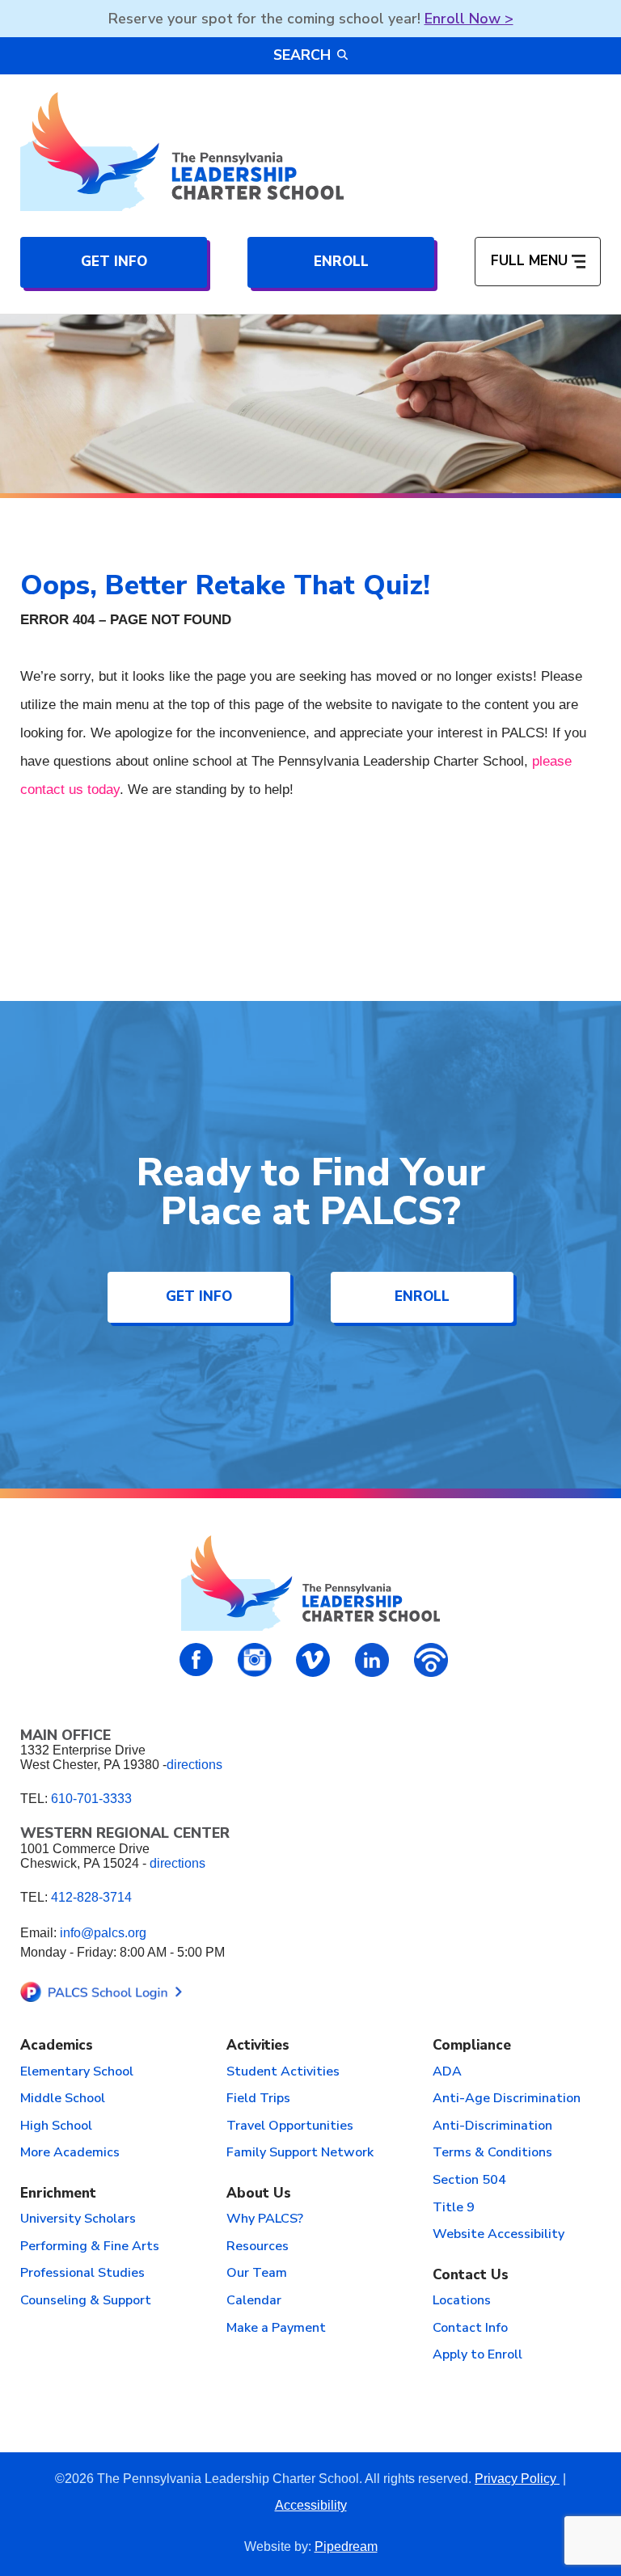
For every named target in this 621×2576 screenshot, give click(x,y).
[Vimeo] (313, 1660)
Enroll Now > (469, 19)
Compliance (472, 2046)
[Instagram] (255, 1660)
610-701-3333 (91, 1799)
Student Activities (283, 2072)
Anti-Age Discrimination (507, 2099)
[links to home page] (182, 152)
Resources (258, 2247)
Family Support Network (300, 2153)
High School (56, 2126)
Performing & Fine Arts (90, 2247)
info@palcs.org (103, 1933)
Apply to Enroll (477, 2355)
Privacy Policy (517, 2479)
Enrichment (58, 2194)
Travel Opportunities (290, 2126)
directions (194, 1765)
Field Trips (258, 2099)
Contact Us (471, 2276)
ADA (447, 2072)
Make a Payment (276, 2329)
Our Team (257, 2274)
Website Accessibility (498, 2235)
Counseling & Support (86, 2301)
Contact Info (470, 2329)
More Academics (70, 2153)
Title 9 (454, 2208)
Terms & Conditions (492, 2153)
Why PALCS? (265, 2219)
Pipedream (346, 2546)
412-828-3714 (91, 1897)
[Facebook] (196, 1660)
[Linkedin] (372, 1660)
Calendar (254, 2301)
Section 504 (469, 2181)
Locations (462, 2301)
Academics (57, 2046)
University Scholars (78, 2219)
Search (302, 55)
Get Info (114, 262)
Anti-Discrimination (492, 2126)
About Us (259, 2194)
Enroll (341, 262)
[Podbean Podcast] (431, 1660)
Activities (258, 2046)
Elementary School (77, 2072)
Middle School (63, 2099)
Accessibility (311, 2505)
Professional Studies (82, 2274)
